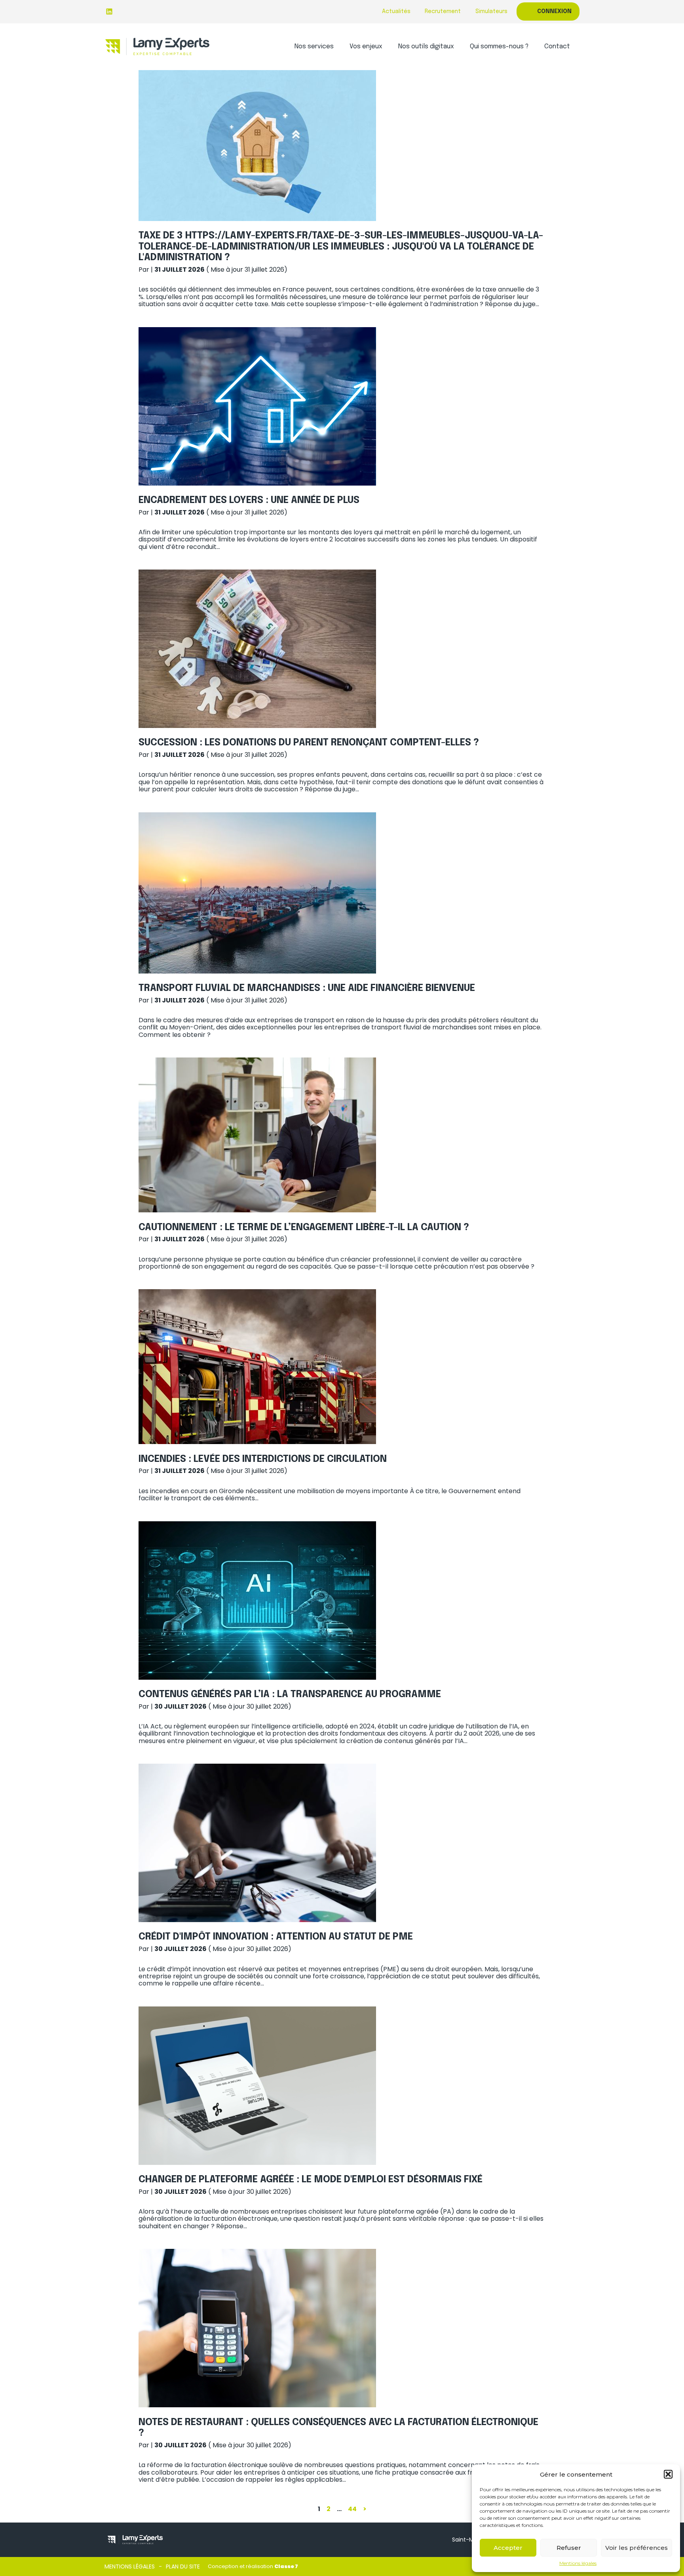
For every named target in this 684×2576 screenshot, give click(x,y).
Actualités (396, 11)
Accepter (508, 2548)
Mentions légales (578, 2563)
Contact (557, 47)
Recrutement (443, 11)
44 (352, 2509)
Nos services (314, 47)
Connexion (554, 11)
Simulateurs (491, 11)
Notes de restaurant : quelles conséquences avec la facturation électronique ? (338, 2428)
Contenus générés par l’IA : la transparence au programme (290, 1695)
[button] (668, 2474)
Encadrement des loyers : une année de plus (249, 500)
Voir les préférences (636, 2548)
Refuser (569, 2548)
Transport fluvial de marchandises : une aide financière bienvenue (307, 988)
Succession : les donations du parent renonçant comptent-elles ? (309, 743)
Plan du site (183, 2566)
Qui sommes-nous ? (499, 47)
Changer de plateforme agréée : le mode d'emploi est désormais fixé (311, 2180)
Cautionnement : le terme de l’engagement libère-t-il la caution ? (304, 1228)
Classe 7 (286, 2566)
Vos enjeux (366, 47)
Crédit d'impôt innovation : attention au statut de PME (276, 1937)
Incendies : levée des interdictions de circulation (263, 1459)
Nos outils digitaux (426, 47)
